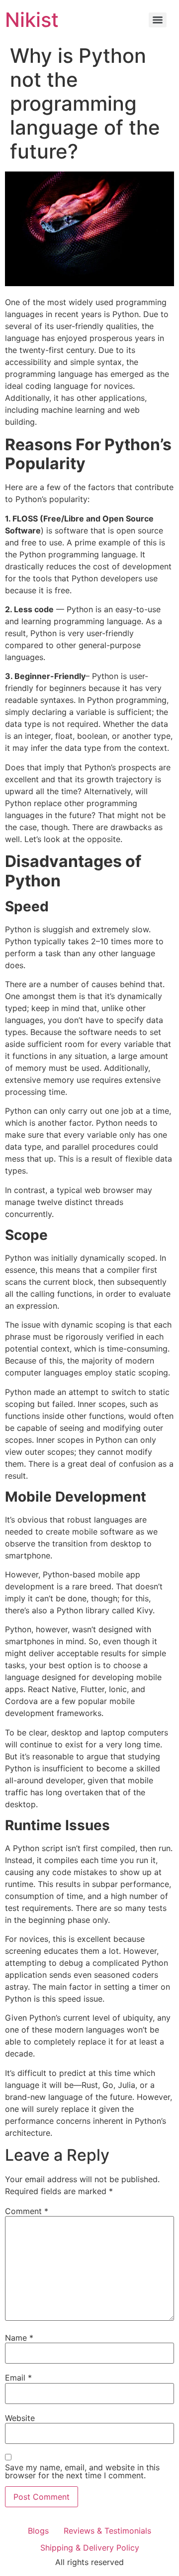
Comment (27, 2211)
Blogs (38, 2531)
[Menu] (158, 20)
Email (18, 2378)
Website (20, 2418)
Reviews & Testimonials (107, 2531)
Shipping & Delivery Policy (90, 2548)
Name (19, 2338)
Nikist (32, 20)
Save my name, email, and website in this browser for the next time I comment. (82, 2471)
